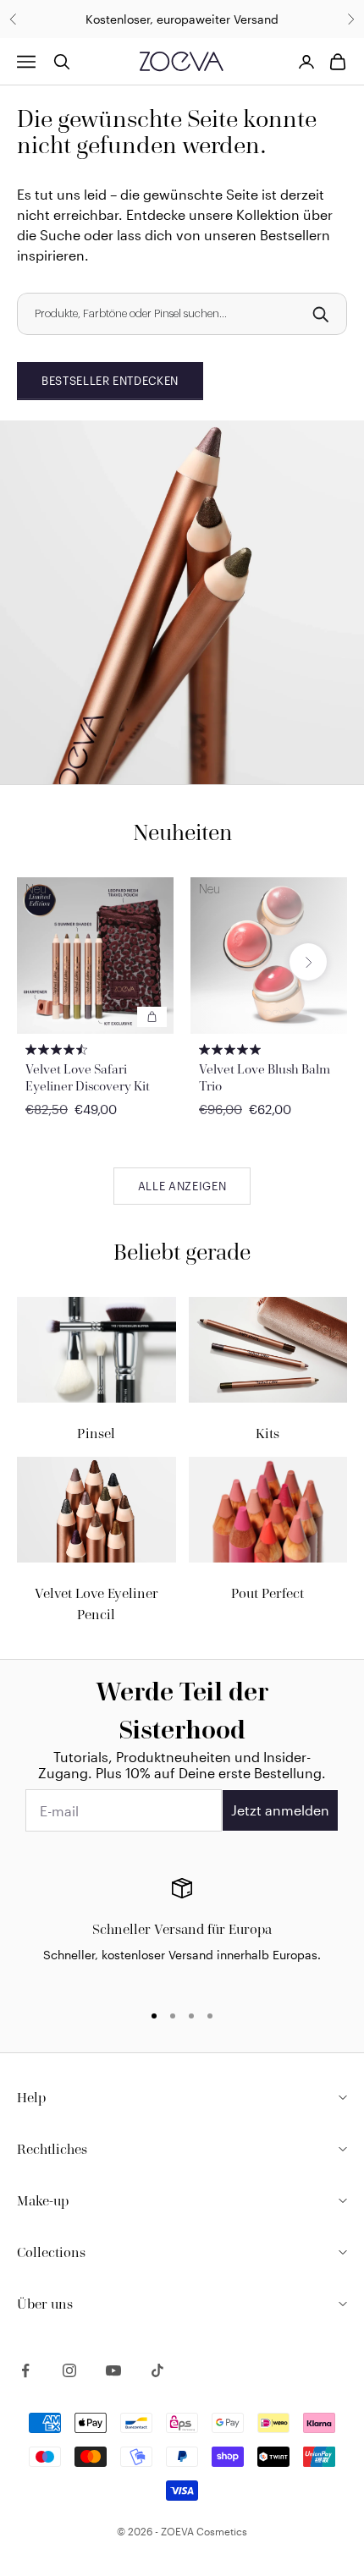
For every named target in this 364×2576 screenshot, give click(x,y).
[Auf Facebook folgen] (25, 2370)
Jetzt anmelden (280, 1810)
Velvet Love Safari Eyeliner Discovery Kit (88, 1077)
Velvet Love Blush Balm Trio (265, 1077)
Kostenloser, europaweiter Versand (182, 19)
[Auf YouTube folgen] (113, 2370)
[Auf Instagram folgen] (69, 2370)
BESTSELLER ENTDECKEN (110, 381)
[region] (182, 1932)
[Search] (320, 314)
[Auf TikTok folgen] (157, 2370)
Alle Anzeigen (182, 1186)
